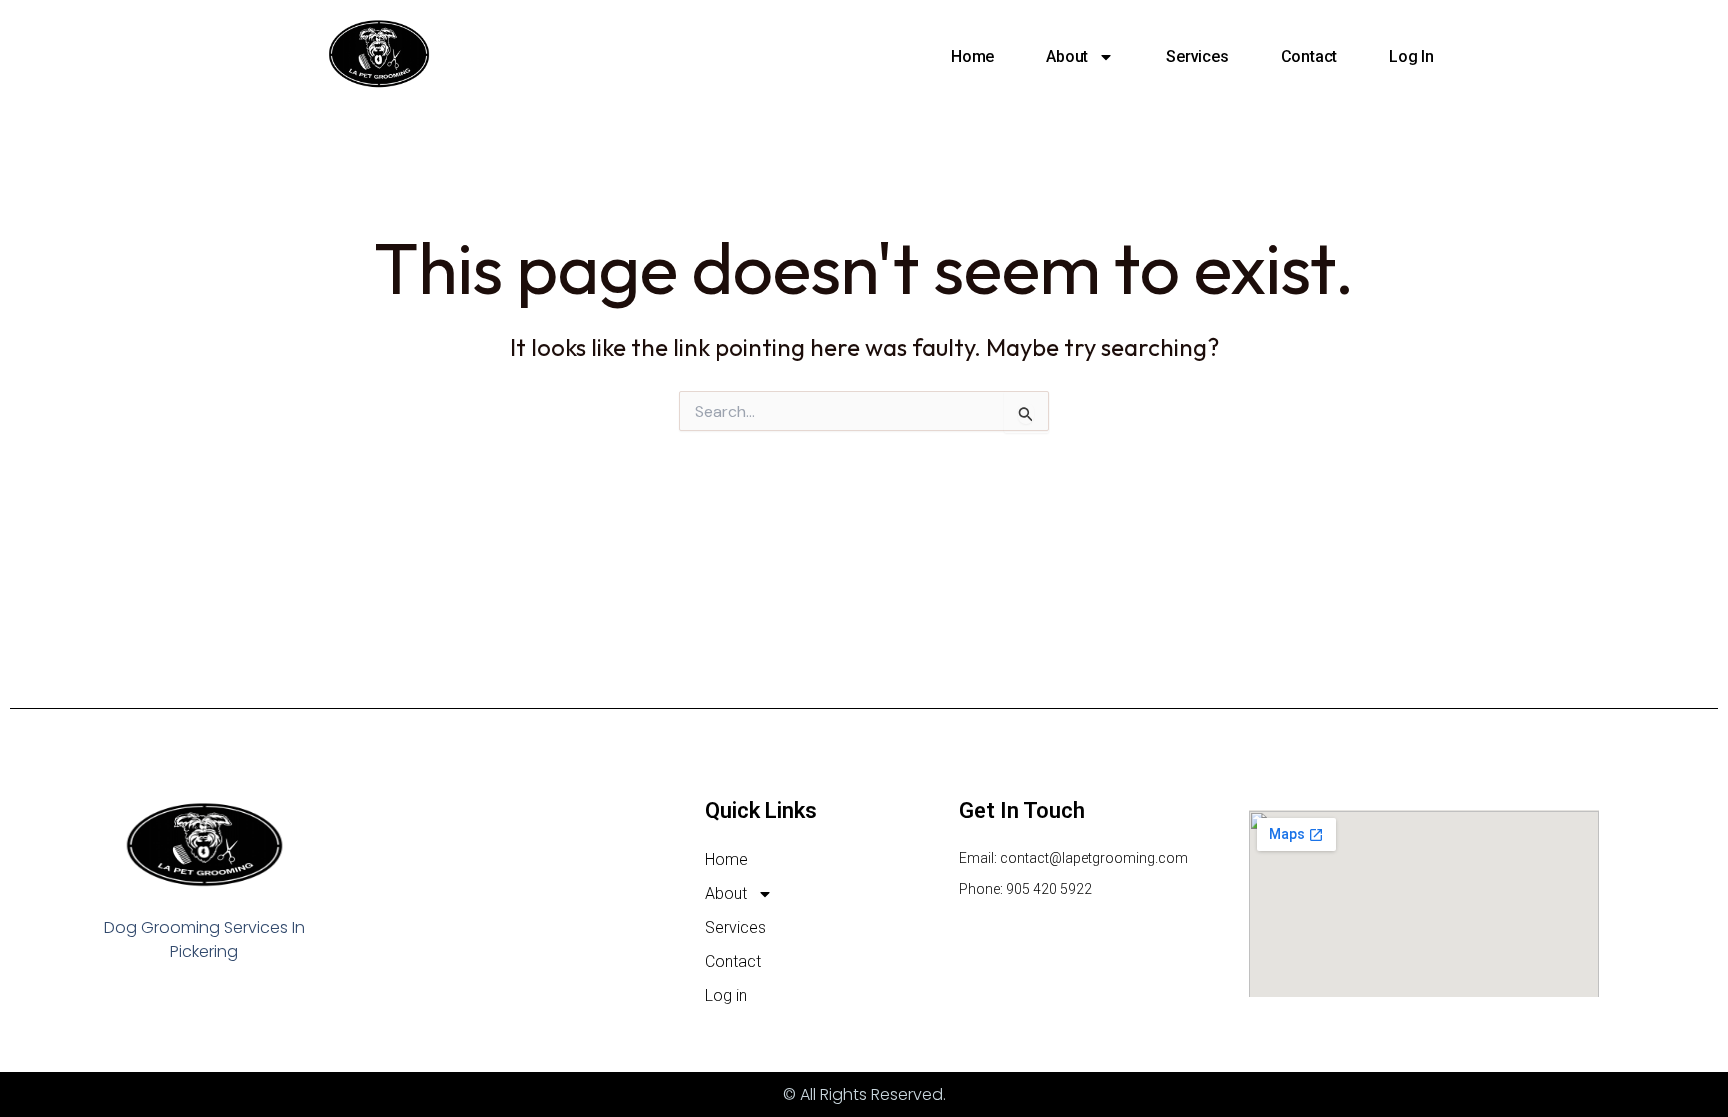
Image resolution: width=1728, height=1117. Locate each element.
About (1067, 56)
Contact (1309, 56)
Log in (1411, 56)
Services (1197, 56)
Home (972, 56)
